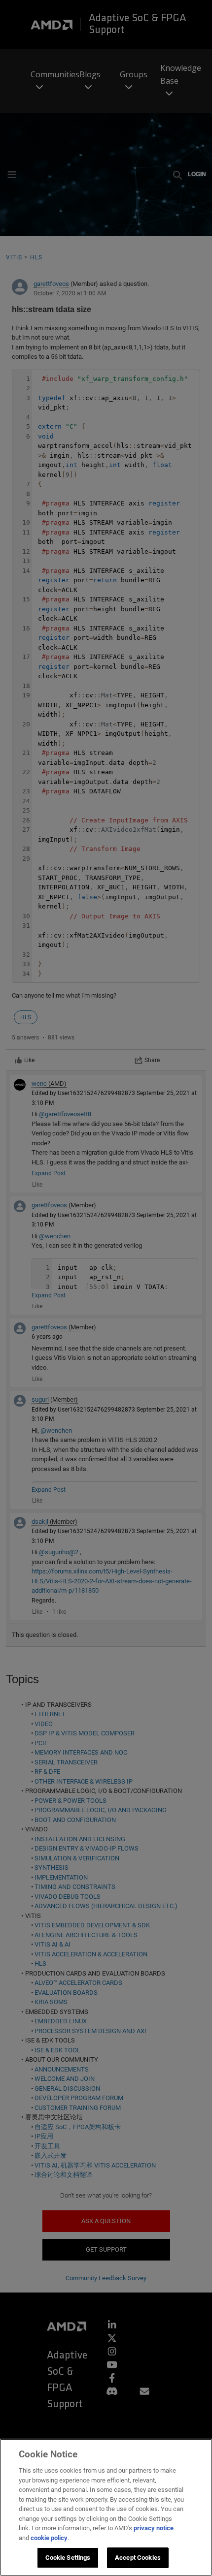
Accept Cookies (138, 2558)
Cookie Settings (68, 2558)
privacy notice (154, 2528)
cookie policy (49, 2538)
